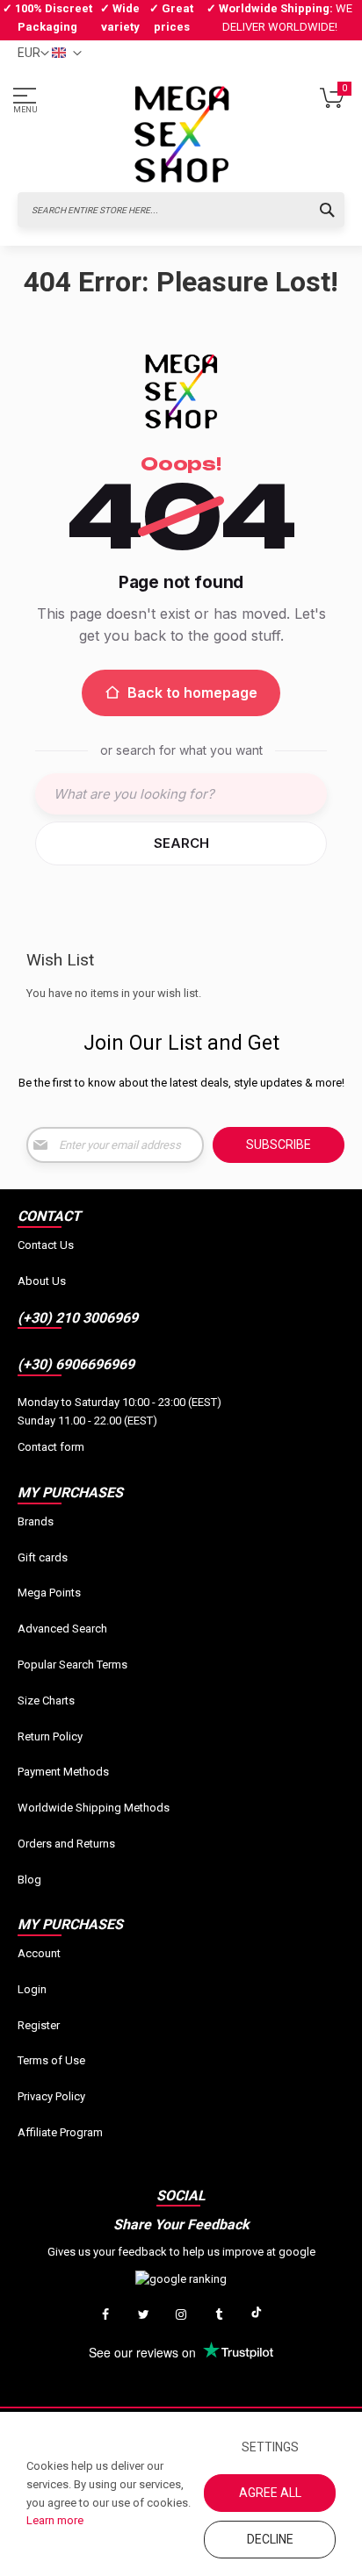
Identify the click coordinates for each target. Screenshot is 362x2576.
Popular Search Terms (72, 1665)
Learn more (55, 2520)
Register (39, 2025)
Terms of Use (51, 2060)
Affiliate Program (60, 2132)
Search (181, 843)
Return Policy (50, 1736)
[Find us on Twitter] (143, 2315)
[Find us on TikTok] (257, 2315)
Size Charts (46, 1701)
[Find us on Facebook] (105, 2315)
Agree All (270, 2493)
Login (32, 1989)
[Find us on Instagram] (181, 2315)
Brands (36, 1521)
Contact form (51, 1447)
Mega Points (49, 1593)
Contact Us (46, 1245)
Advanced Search (62, 1629)
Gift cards (43, 1557)
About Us (42, 1281)
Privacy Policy (51, 2096)
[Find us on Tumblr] (219, 2315)
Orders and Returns (66, 1844)
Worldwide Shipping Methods (94, 1808)
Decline (270, 2539)
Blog (29, 1880)
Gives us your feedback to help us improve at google (181, 2252)
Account (39, 1953)
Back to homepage (192, 692)
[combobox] (181, 210)
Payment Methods (63, 1772)
